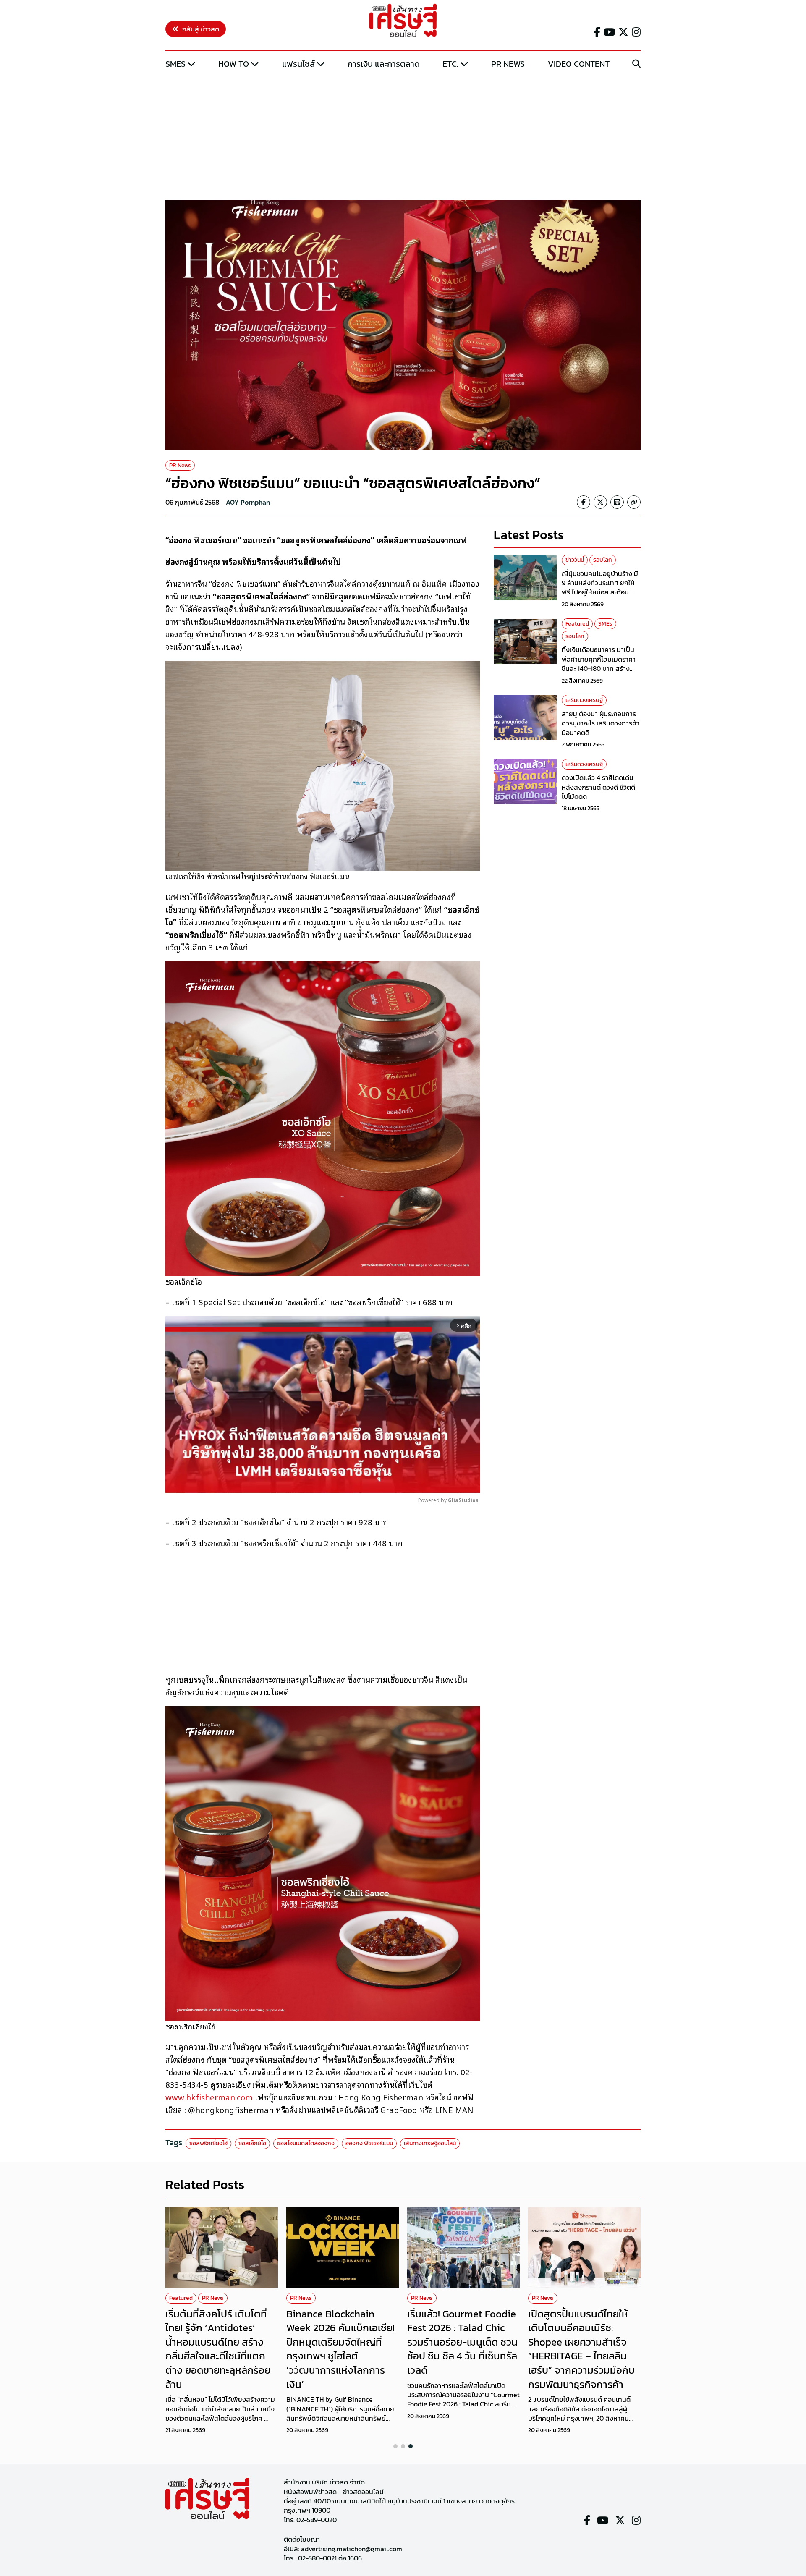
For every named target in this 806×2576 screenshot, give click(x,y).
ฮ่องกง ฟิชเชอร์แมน (369, 2143)
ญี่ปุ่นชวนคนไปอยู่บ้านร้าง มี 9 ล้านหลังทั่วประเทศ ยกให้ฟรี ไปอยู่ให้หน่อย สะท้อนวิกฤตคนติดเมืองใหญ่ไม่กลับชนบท (601, 592)
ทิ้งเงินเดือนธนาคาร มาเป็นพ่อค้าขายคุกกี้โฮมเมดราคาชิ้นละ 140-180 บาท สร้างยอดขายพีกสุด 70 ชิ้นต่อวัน (599, 664)
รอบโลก (603, 560)
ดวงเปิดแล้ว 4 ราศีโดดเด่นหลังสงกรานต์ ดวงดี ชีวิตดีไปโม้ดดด (598, 787)
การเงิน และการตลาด (384, 64)
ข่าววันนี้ (575, 560)
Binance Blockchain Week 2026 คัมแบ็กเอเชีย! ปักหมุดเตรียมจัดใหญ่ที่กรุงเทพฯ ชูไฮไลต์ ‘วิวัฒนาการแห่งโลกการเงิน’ (340, 2349)
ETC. (450, 64)
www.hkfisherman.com (209, 2097)
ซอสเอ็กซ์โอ (252, 2143)
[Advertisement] (403, 136)
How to (234, 64)
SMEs (175, 64)
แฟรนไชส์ (298, 64)
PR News (508, 64)
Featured (577, 624)
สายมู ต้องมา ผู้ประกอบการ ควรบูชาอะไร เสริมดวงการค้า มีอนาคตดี (601, 723)
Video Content (579, 64)
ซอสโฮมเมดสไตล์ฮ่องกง (306, 2143)
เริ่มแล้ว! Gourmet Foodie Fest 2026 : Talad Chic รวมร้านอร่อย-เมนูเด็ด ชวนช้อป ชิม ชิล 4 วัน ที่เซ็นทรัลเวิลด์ (462, 2342)
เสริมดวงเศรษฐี (584, 700)
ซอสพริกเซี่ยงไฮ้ (208, 2143)
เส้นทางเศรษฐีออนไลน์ (430, 2143)
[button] (395, 2446)
